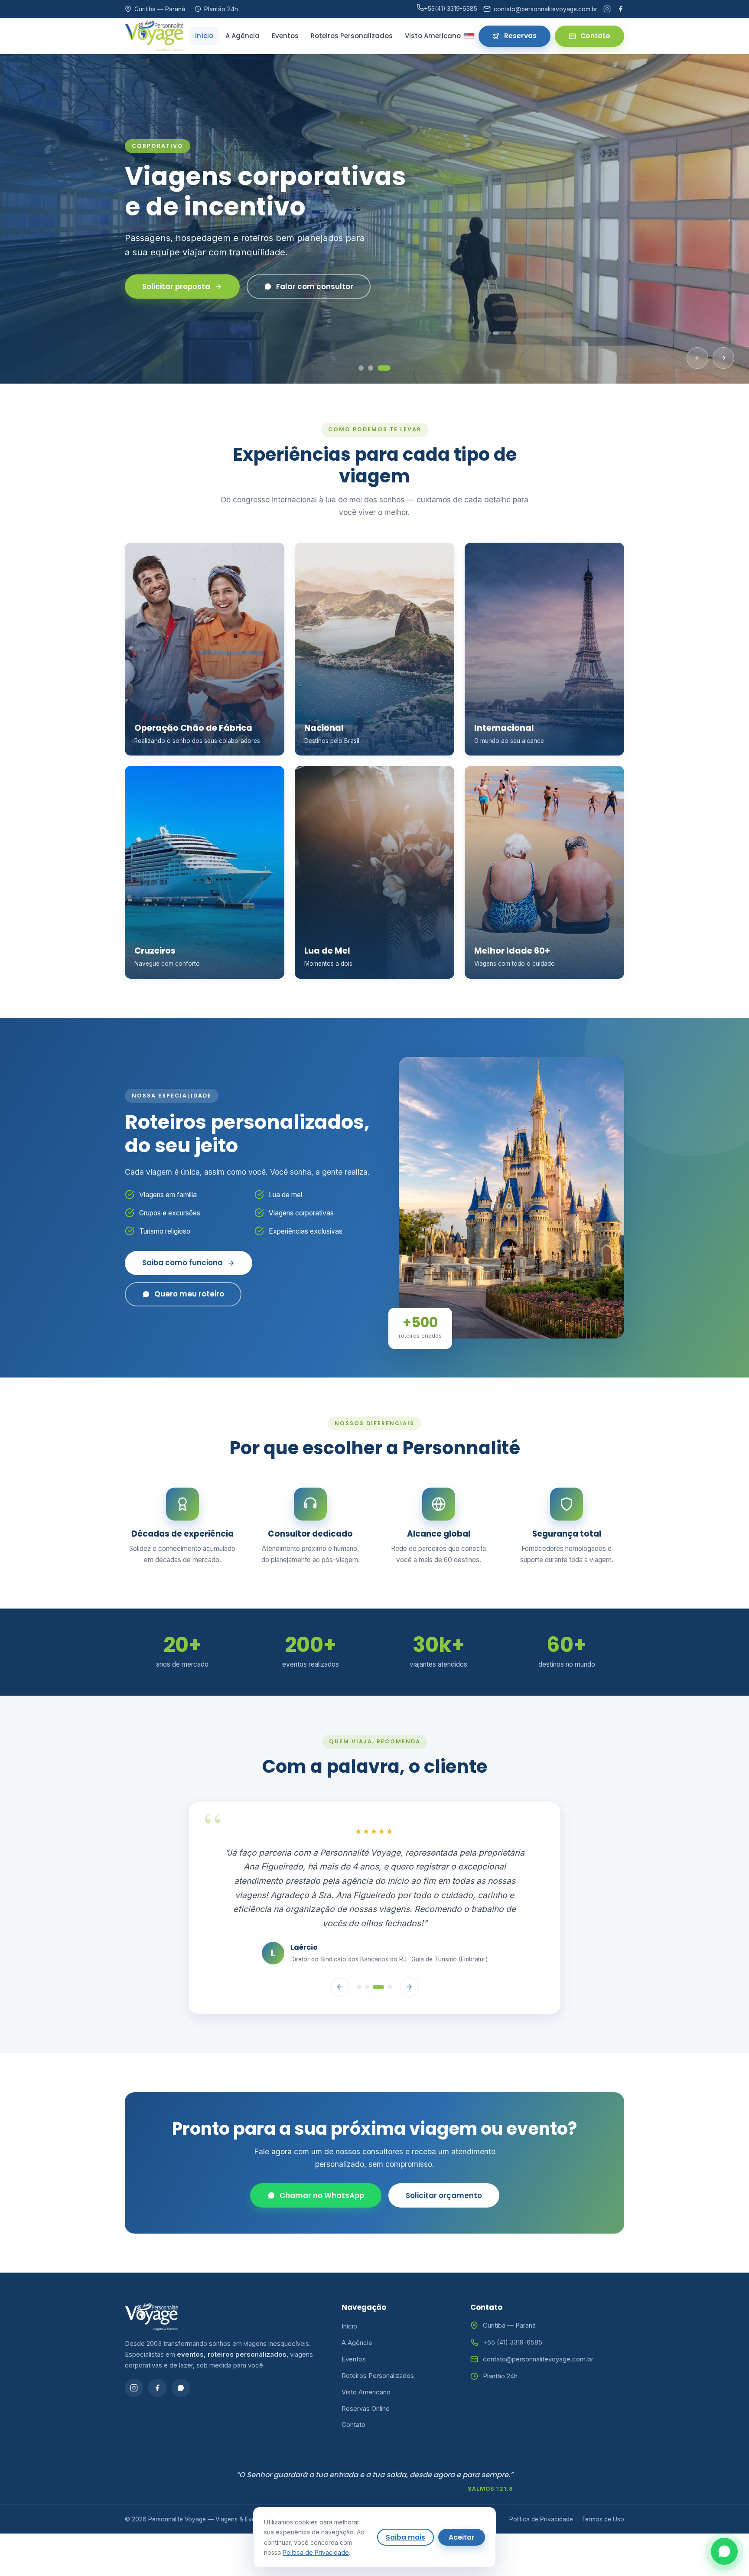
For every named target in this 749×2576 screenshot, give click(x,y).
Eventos (285, 36)
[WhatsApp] (181, 2388)
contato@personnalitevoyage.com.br (538, 2359)
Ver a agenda (168, 294)
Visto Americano (433, 36)
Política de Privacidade (541, 2519)
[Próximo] (723, 358)
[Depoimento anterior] (340, 1987)
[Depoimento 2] (367, 1987)
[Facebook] (620, 9)
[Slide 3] (388, 368)
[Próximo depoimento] (409, 1987)
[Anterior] (697, 358)
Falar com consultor (299, 294)
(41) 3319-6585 (451, 9)
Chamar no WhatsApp (322, 2195)
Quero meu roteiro (189, 1294)
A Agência (243, 36)
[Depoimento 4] (390, 1987)
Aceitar (462, 2537)
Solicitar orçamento (444, 2195)
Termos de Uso (603, 2519)
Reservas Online (366, 2408)
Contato (595, 36)
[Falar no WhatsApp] (724, 2551)
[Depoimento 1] (359, 1987)
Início (204, 36)
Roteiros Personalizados (352, 36)
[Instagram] (607, 9)
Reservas (520, 36)
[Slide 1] (365, 368)
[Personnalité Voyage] (154, 36)
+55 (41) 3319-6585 (513, 2342)
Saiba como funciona (182, 1263)
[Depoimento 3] (378, 1987)
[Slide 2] (378, 368)
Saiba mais (405, 2537)
